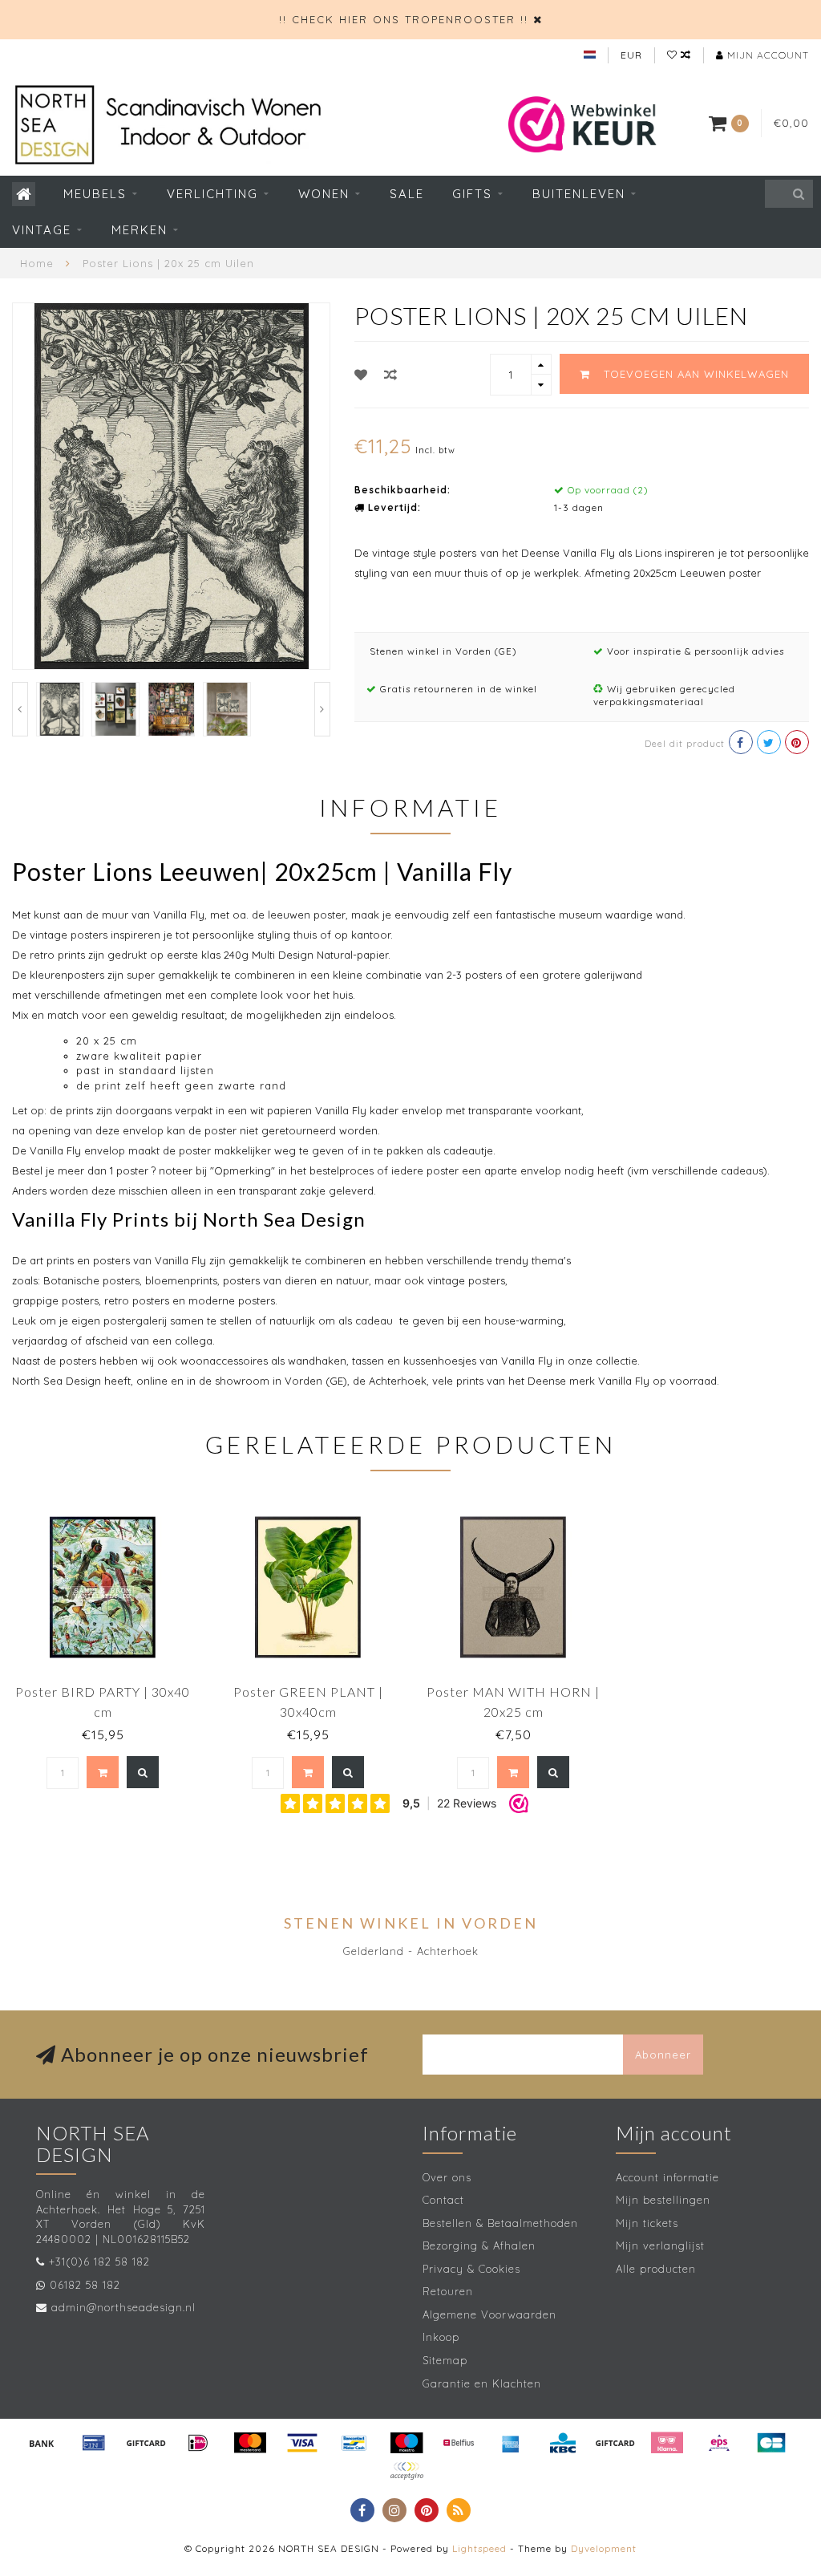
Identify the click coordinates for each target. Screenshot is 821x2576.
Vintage (42, 230)
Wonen (324, 194)
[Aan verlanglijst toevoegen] (361, 375)
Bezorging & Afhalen (479, 2245)
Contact (443, 2200)
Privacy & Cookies (471, 2269)
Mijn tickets (647, 2223)
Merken (140, 230)
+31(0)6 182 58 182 (99, 2262)
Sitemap (445, 2360)
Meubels (95, 194)
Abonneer (663, 2055)
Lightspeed (479, 2548)
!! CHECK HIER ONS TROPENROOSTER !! (404, 19)
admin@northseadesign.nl (123, 2307)
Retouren (448, 2291)
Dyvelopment (604, 2548)
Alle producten (656, 2269)
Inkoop (441, 2337)
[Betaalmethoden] (42, 2443)
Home (37, 263)
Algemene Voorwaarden (489, 2314)
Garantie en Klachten (482, 2383)
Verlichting (212, 194)
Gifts (472, 194)
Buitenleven (579, 194)
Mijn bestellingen (663, 2200)
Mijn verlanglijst (660, 2245)
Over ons (447, 2177)
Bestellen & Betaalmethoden (500, 2223)
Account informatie (667, 2177)
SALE (407, 194)
